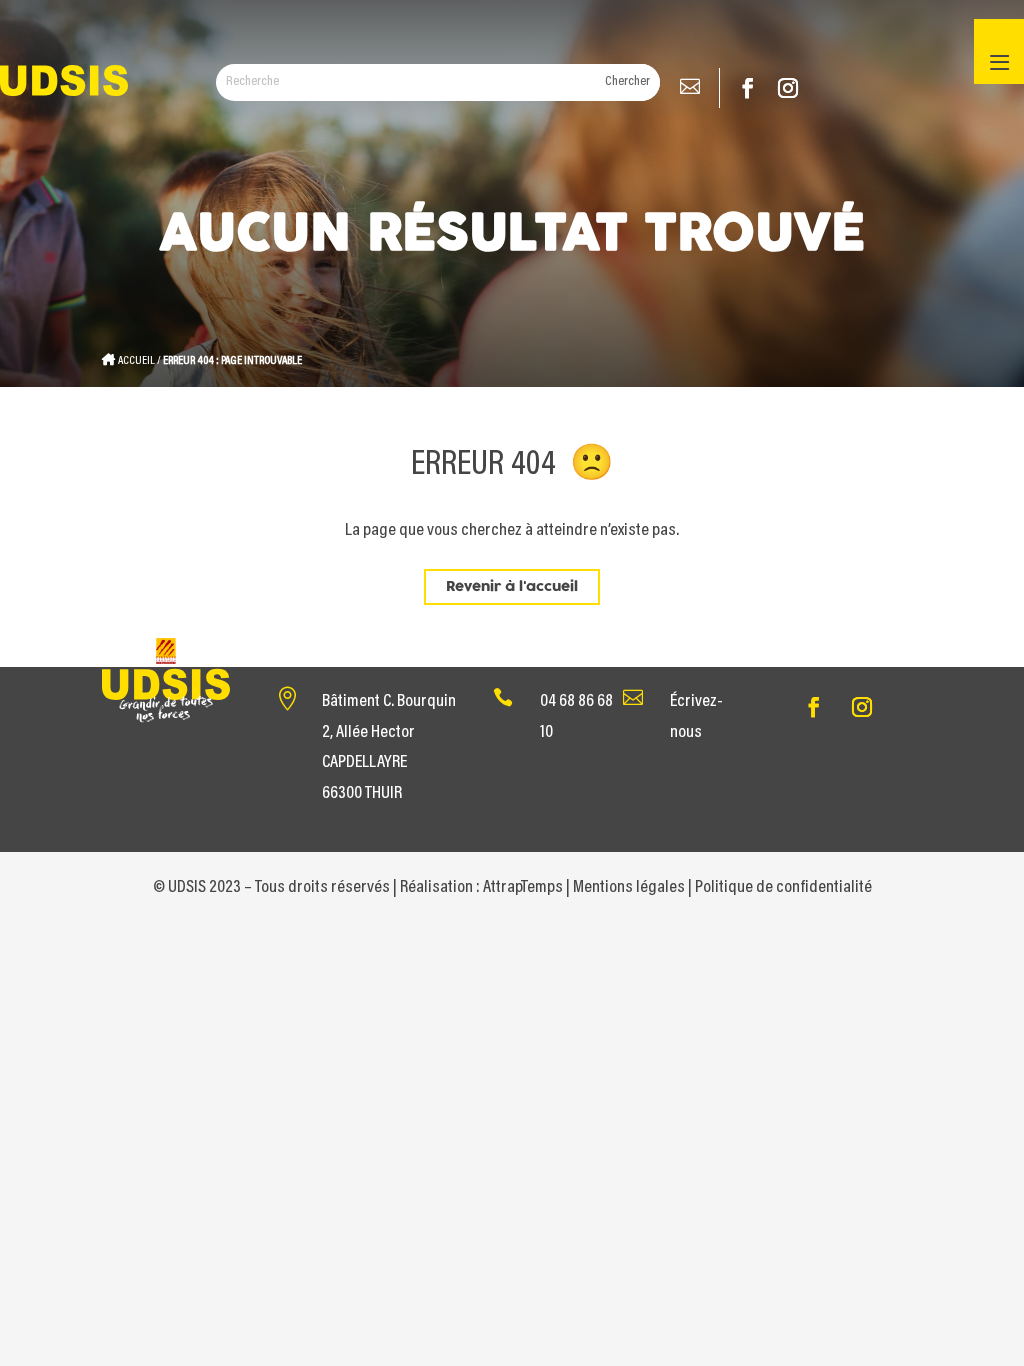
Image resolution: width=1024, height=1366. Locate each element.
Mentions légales (629, 888)
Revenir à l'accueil (512, 587)
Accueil (136, 361)
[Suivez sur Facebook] (748, 88)
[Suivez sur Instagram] (788, 88)
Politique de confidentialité (783, 888)
